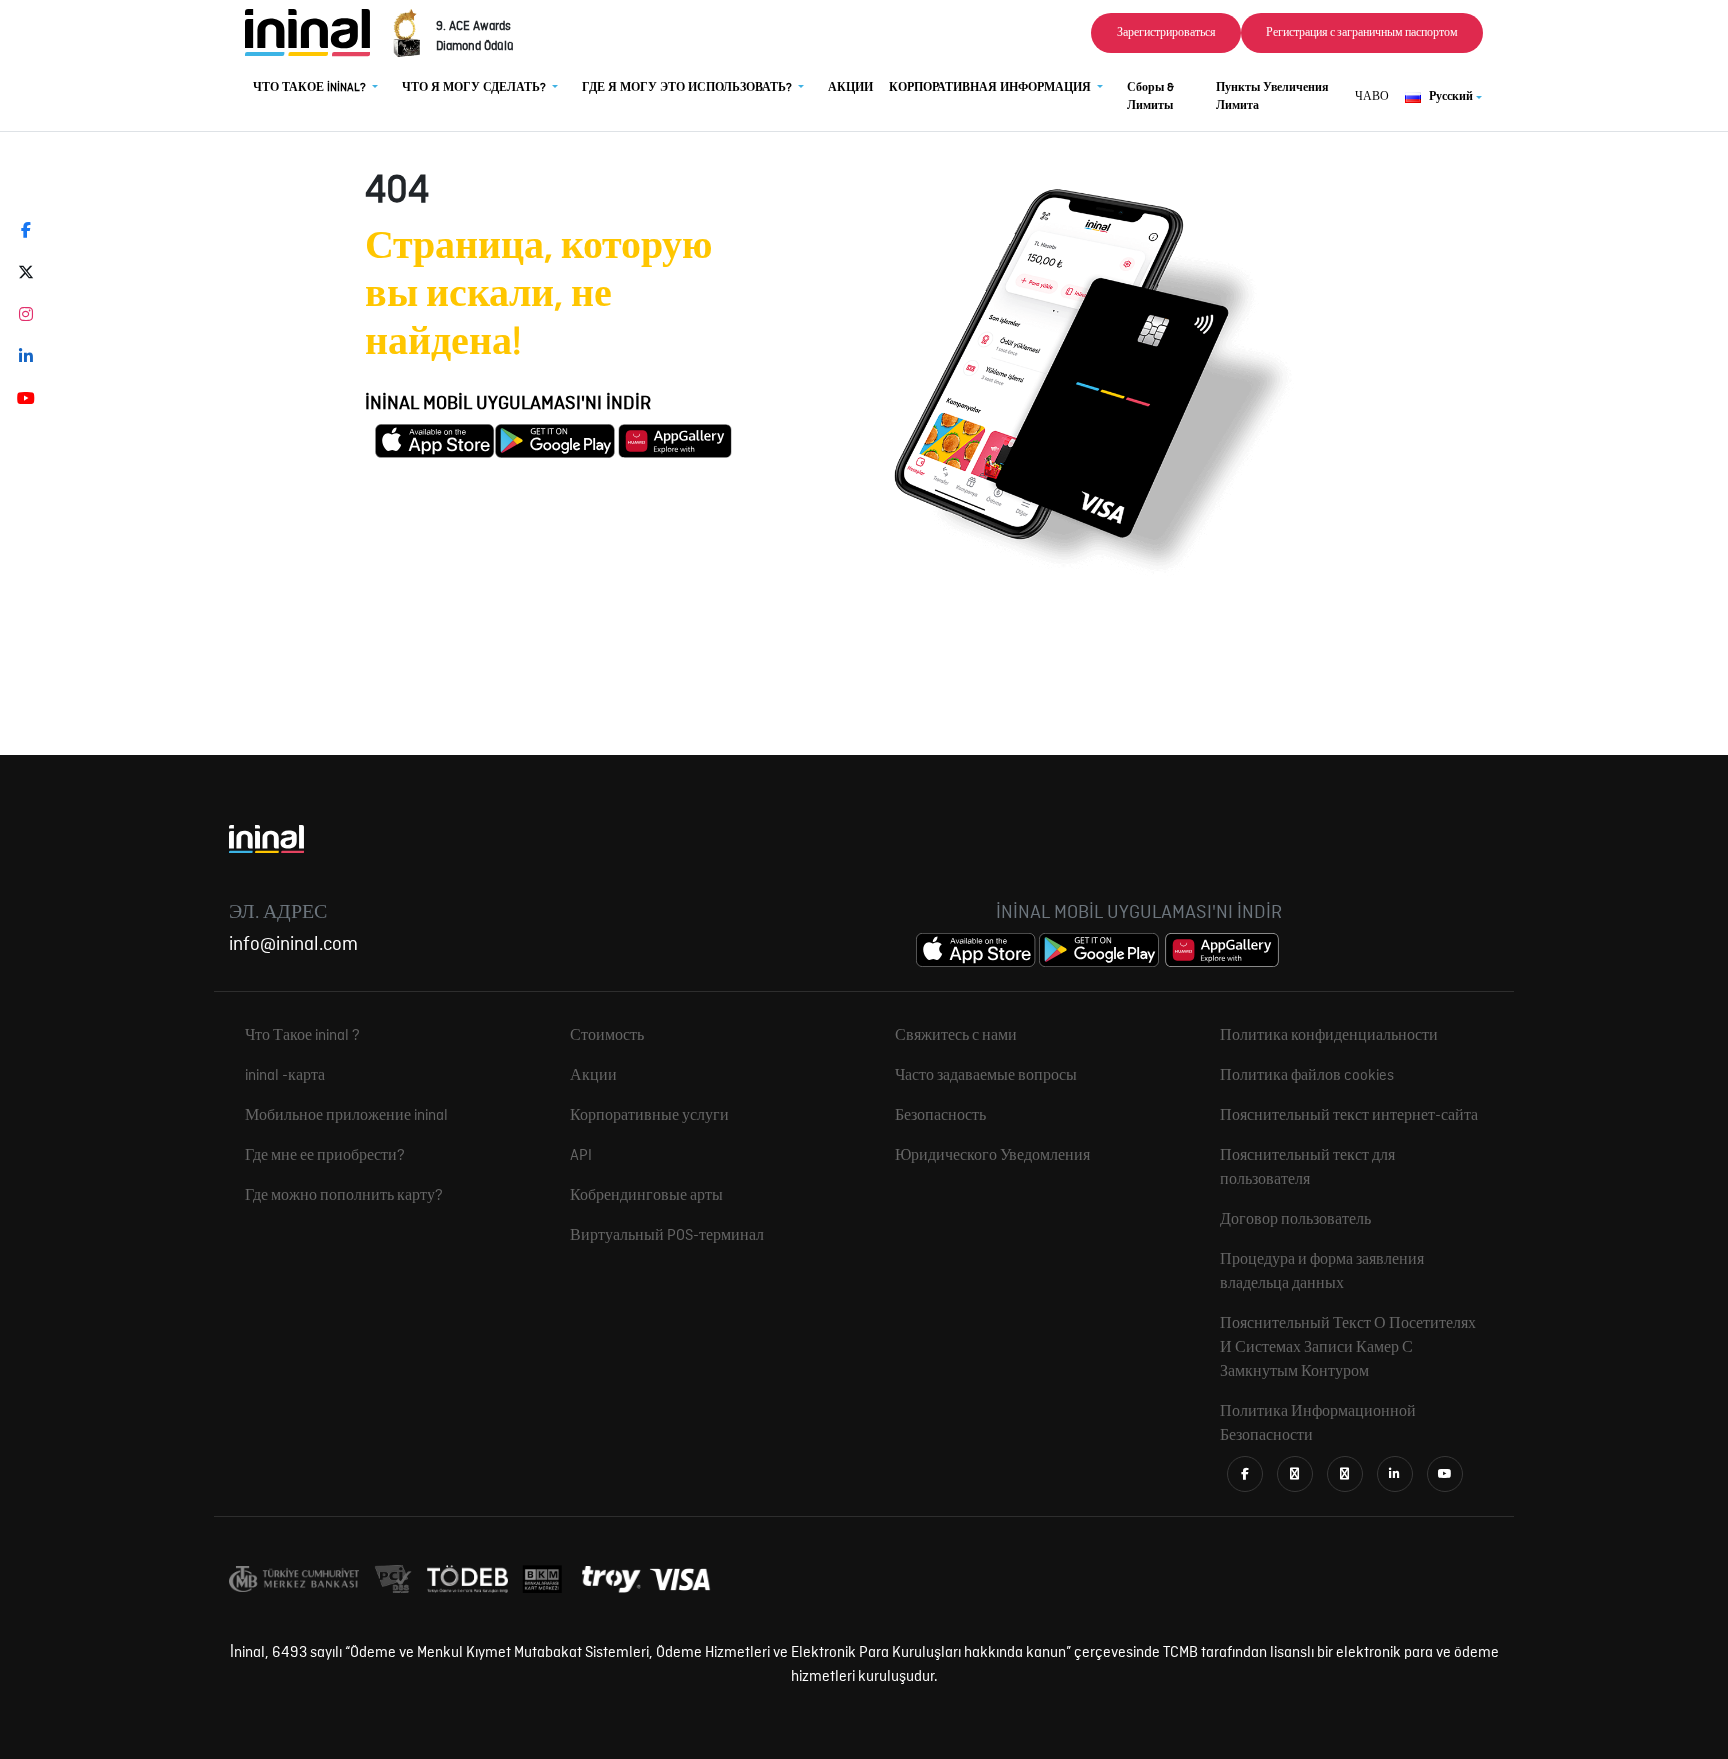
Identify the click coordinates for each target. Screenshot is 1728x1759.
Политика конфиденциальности (1329, 1036)
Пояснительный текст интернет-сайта (1349, 1116)
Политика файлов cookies (1307, 1076)
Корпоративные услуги (649, 1116)
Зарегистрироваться (1166, 33)
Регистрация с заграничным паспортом (1362, 33)
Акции (593, 1076)
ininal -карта (285, 1076)
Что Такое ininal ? (302, 1036)
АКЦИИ (850, 88)
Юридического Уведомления (992, 1156)
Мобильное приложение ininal (346, 1116)
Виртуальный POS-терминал (667, 1236)
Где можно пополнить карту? (344, 1196)
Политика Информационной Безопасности (1318, 1424)
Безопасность (940, 1116)
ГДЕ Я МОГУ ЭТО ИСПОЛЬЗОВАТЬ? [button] (688, 88)
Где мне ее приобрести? (325, 1156)
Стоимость (607, 1036)
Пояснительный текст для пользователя (1307, 1168)
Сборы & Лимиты (1150, 97)
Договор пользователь (1295, 1220)
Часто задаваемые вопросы (986, 1076)
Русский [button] (1451, 97)
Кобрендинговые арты (646, 1196)
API (581, 1156)
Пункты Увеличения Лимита (1272, 97)
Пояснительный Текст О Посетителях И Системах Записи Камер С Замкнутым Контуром (1348, 1348)
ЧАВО (1372, 97)
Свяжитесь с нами (956, 1036)
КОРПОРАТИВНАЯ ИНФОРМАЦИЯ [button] (991, 88)
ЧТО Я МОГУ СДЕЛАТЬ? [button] (475, 88)
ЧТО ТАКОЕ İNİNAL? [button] (311, 88)
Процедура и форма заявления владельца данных (1322, 1272)
